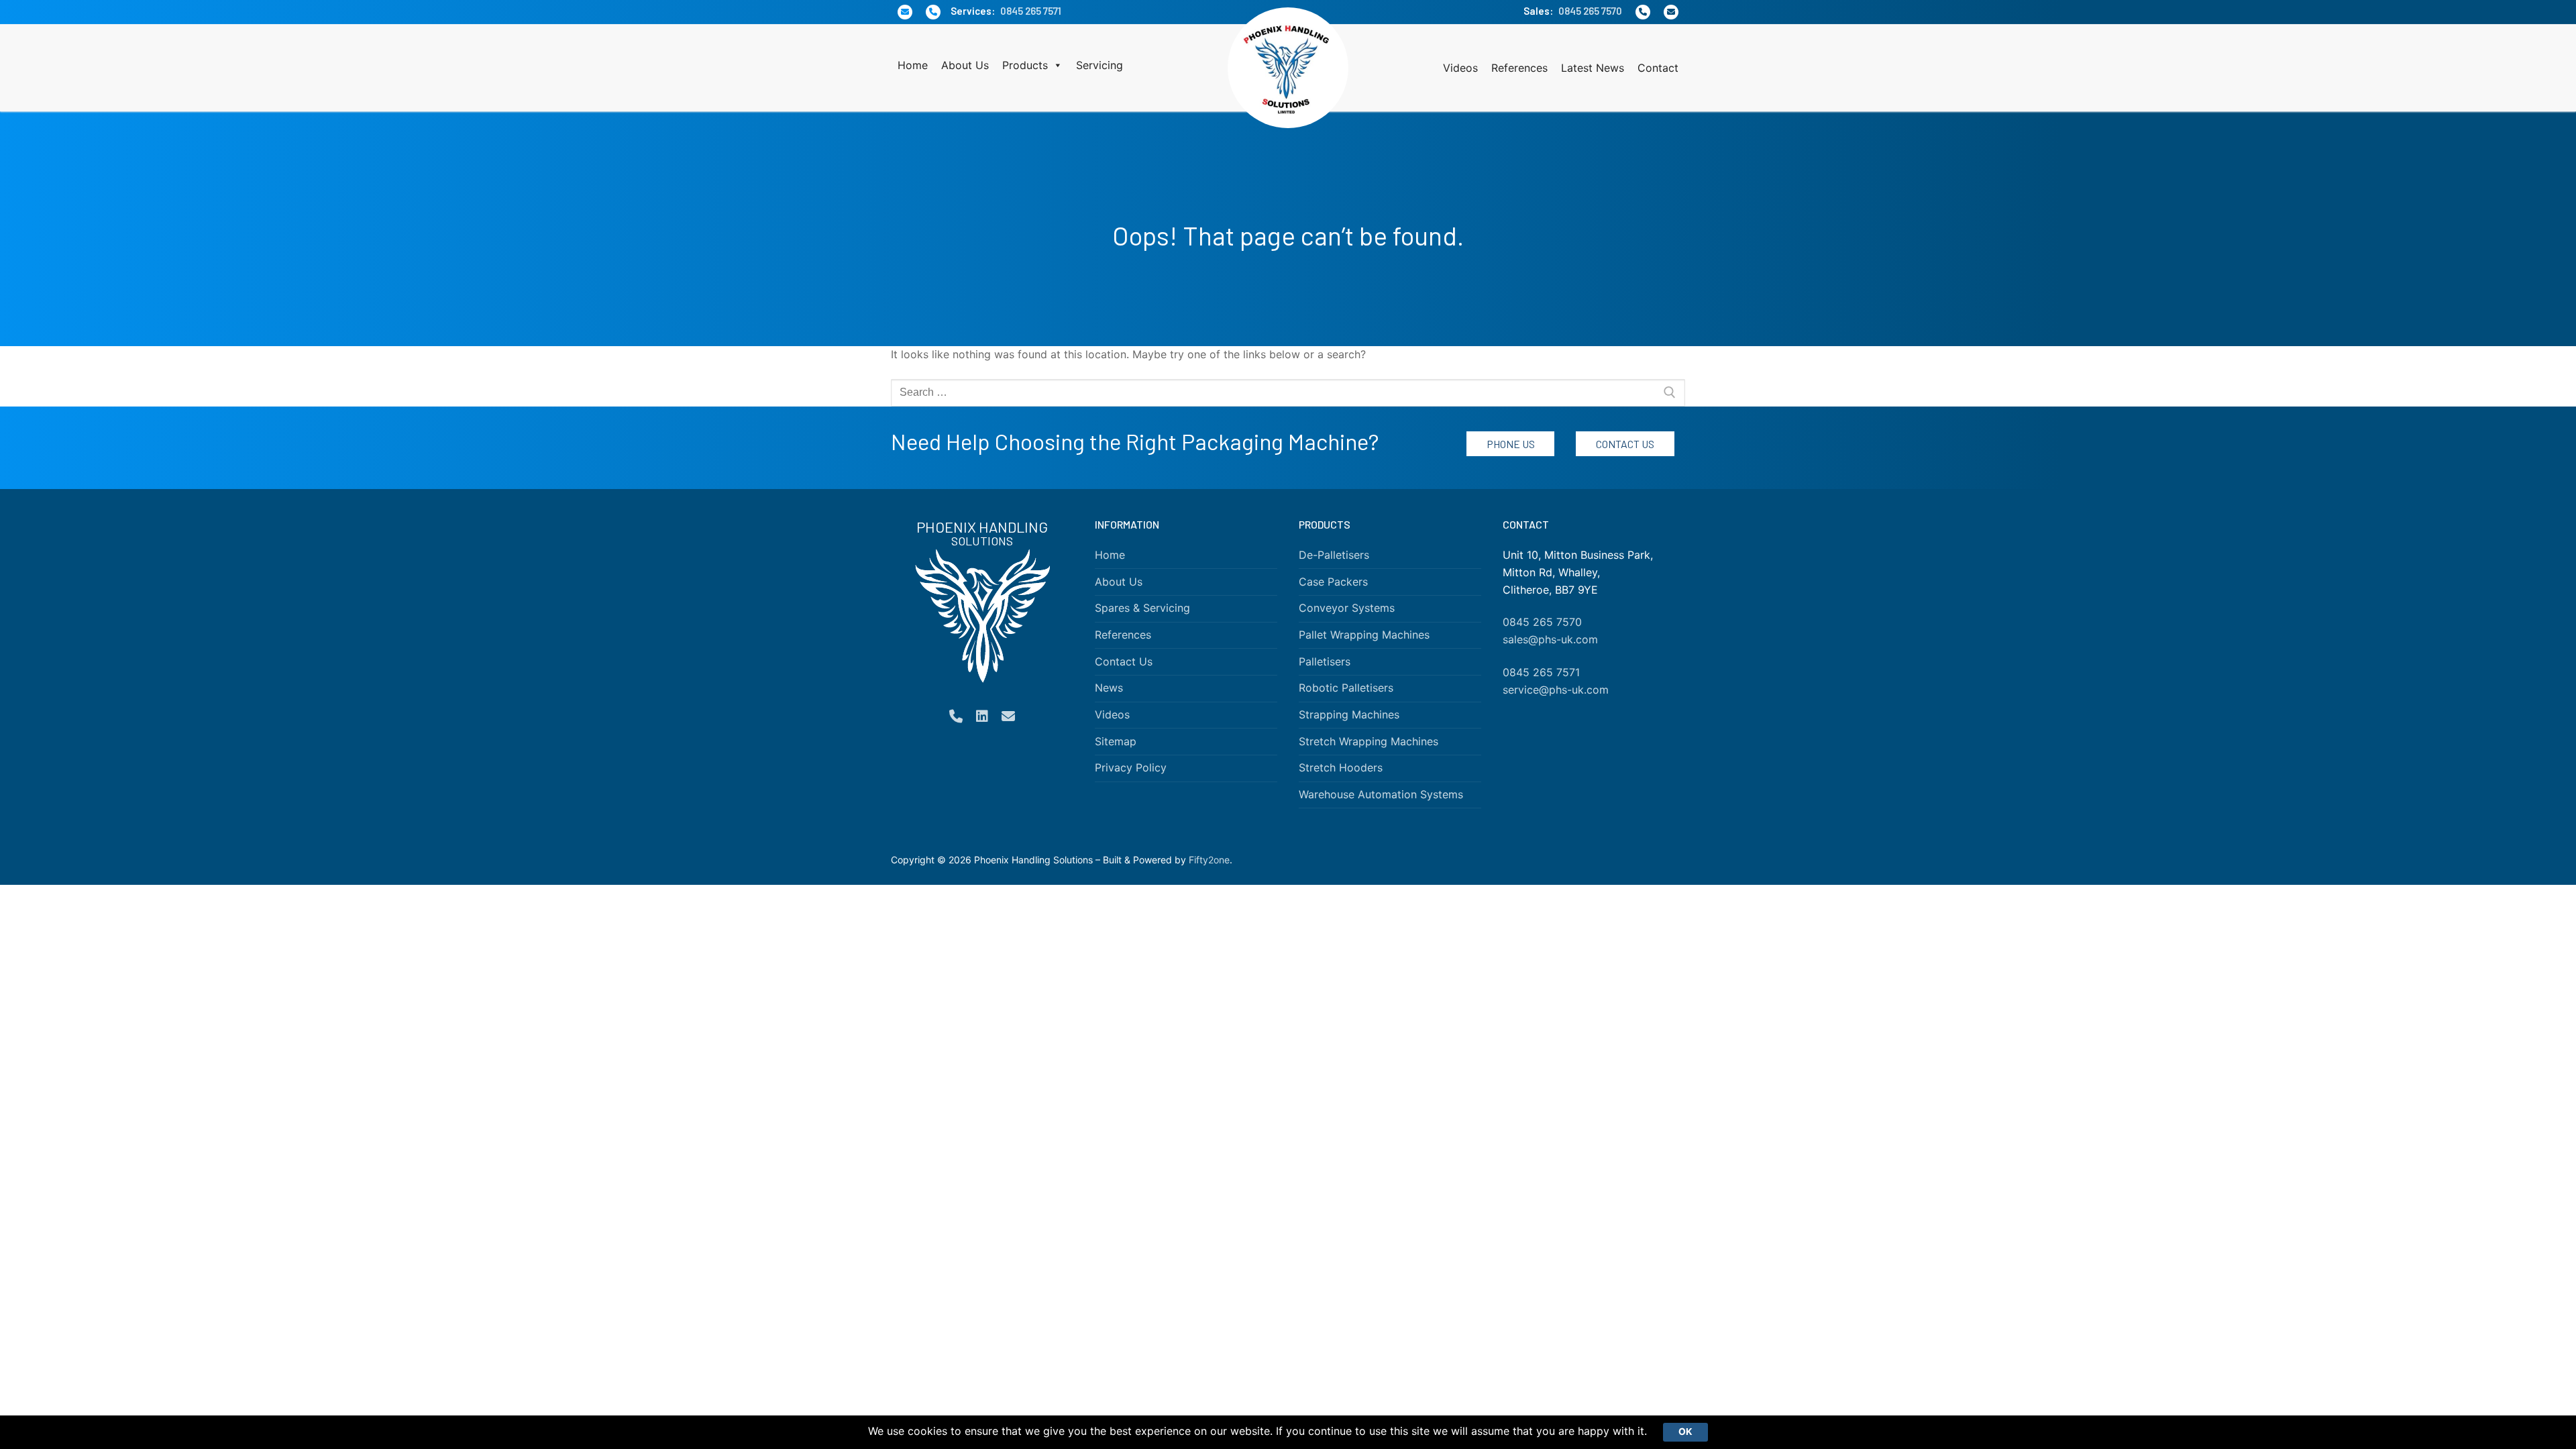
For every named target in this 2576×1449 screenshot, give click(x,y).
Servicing (1099, 65)
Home (913, 65)
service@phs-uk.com (1556, 690)
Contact (1658, 68)
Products (1025, 65)
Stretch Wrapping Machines (1368, 741)
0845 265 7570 (1590, 11)
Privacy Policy (1131, 767)
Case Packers (1333, 582)
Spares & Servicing (1142, 608)
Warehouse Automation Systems (1381, 794)
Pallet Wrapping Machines (1364, 635)
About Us (965, 65)
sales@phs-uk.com (1550, 639)
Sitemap (1116, 741)
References (1519, 68)
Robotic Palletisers (1346, 688)
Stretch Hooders (1341, 767)
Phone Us (1511, 444)
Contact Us (1625, 444)
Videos (1460, 68)
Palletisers (1325, 661)
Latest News (1593, 68)
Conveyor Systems (1347, 608)
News (1109, 688)
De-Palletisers (1334, 555)
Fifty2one (1209, 860)
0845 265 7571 (1031, 11)
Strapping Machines (1349, 714)
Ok (1685, 1432)
